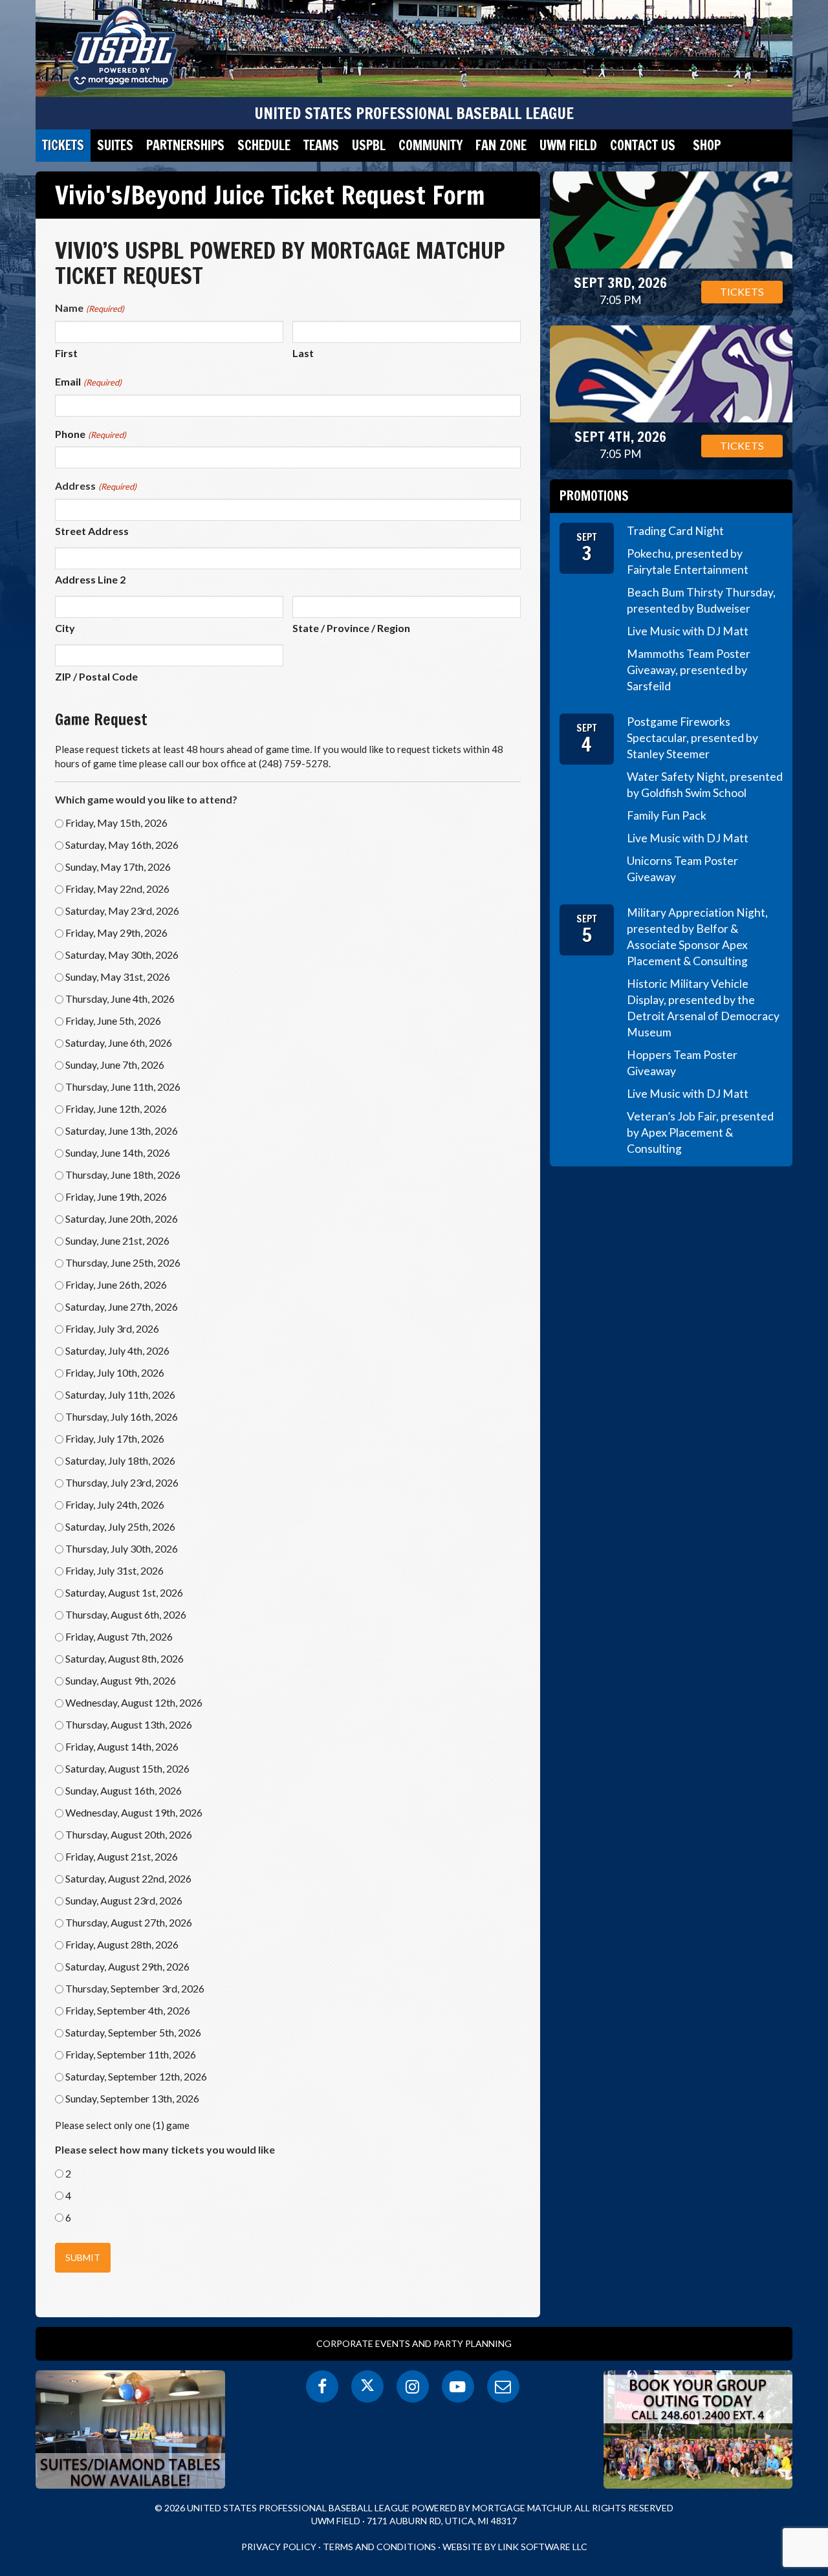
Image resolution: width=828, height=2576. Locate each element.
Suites (115, 145)
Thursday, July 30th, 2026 (122, 1548)
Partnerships (185, 145)
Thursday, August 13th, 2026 (129, 1724)
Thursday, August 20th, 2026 (129, 1834)
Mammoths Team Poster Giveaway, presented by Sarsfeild (689, 670)
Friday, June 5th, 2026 (113, 1021)
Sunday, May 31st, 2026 (118, 977)
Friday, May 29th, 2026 (116, 933)
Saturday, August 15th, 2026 (127, 1768)
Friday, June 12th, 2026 (116, 1108)
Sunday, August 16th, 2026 (124, 1790)
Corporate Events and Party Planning (414, 2343)
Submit (83, 2257)
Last (303, 353)
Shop (707, 145)
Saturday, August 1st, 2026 (124, 1592)
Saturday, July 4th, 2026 (117, 1350)
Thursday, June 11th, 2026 (123, 1086)
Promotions (594, 496)
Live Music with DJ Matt (688, 631)
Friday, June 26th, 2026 (116, 1284)
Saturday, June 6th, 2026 (119, 1042)
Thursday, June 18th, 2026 (123, 1174)
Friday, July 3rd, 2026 (112, 1328)
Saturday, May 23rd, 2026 (122, 911)
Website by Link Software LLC (515, 2547)
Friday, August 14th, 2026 (122, 1746)
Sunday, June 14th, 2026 (118, 1152)
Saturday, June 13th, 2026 (122, 1130)
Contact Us (643, 145)
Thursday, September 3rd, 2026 (135, 1988)
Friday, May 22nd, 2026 (117, 889)
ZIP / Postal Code (96, 676)
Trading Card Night (675, 531)
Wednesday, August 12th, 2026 (134, 1702)
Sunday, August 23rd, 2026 (124, 1900)
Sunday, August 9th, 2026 (121, 1680)
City (65, 628)
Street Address (92, 531)
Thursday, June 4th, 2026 (120, 999)
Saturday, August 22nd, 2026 (128, 1878)
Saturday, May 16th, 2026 (122, 845)
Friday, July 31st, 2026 (114, 1570)
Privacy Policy (279, 2547)
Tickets (63, 145)
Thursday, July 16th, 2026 (122, 1416)
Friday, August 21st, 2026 (122, 1856)
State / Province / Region (351, 628)
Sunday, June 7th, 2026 (115, 1064)
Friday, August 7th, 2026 (119, 1636)
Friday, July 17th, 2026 (115, 1438)
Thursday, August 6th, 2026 (126, 1614)
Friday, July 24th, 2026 (115, 1504)
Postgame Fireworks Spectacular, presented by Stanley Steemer (692, 738)
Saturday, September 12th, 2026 (136, 2076)
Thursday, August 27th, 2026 (129, 1922)
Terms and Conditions (379, 2547)
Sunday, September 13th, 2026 (132, 2098)
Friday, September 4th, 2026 (128, 2010)
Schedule (264, 145)
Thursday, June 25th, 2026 (123, 1262)
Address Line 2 (90, 579)
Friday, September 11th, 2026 (131, 2054)
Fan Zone (501, 145)
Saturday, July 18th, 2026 (120, 1460)
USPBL (369, 145)
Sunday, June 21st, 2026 (117, 1240)
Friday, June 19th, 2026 (116, 1196)
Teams (321, 145)
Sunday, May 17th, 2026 (118, 867)
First (66, 353)
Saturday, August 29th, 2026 (127, 1966)
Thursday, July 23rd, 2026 (122, 1482)
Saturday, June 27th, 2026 (122, 1306)
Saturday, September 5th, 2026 (133, 2032)
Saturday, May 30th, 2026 (122, 955)
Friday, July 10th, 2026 (115, 1372)
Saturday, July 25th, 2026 (120, 1526)
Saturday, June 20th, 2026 (122, 1218)
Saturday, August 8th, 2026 (125, 1658)
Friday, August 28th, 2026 (122, 1944)
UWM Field (568, 145)
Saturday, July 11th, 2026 (120, 1394)
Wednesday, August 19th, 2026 (134, 1812)
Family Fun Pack (667, 815)
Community (430, 145)
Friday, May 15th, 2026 (116, 823)
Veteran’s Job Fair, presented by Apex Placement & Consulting (700, 1132)
